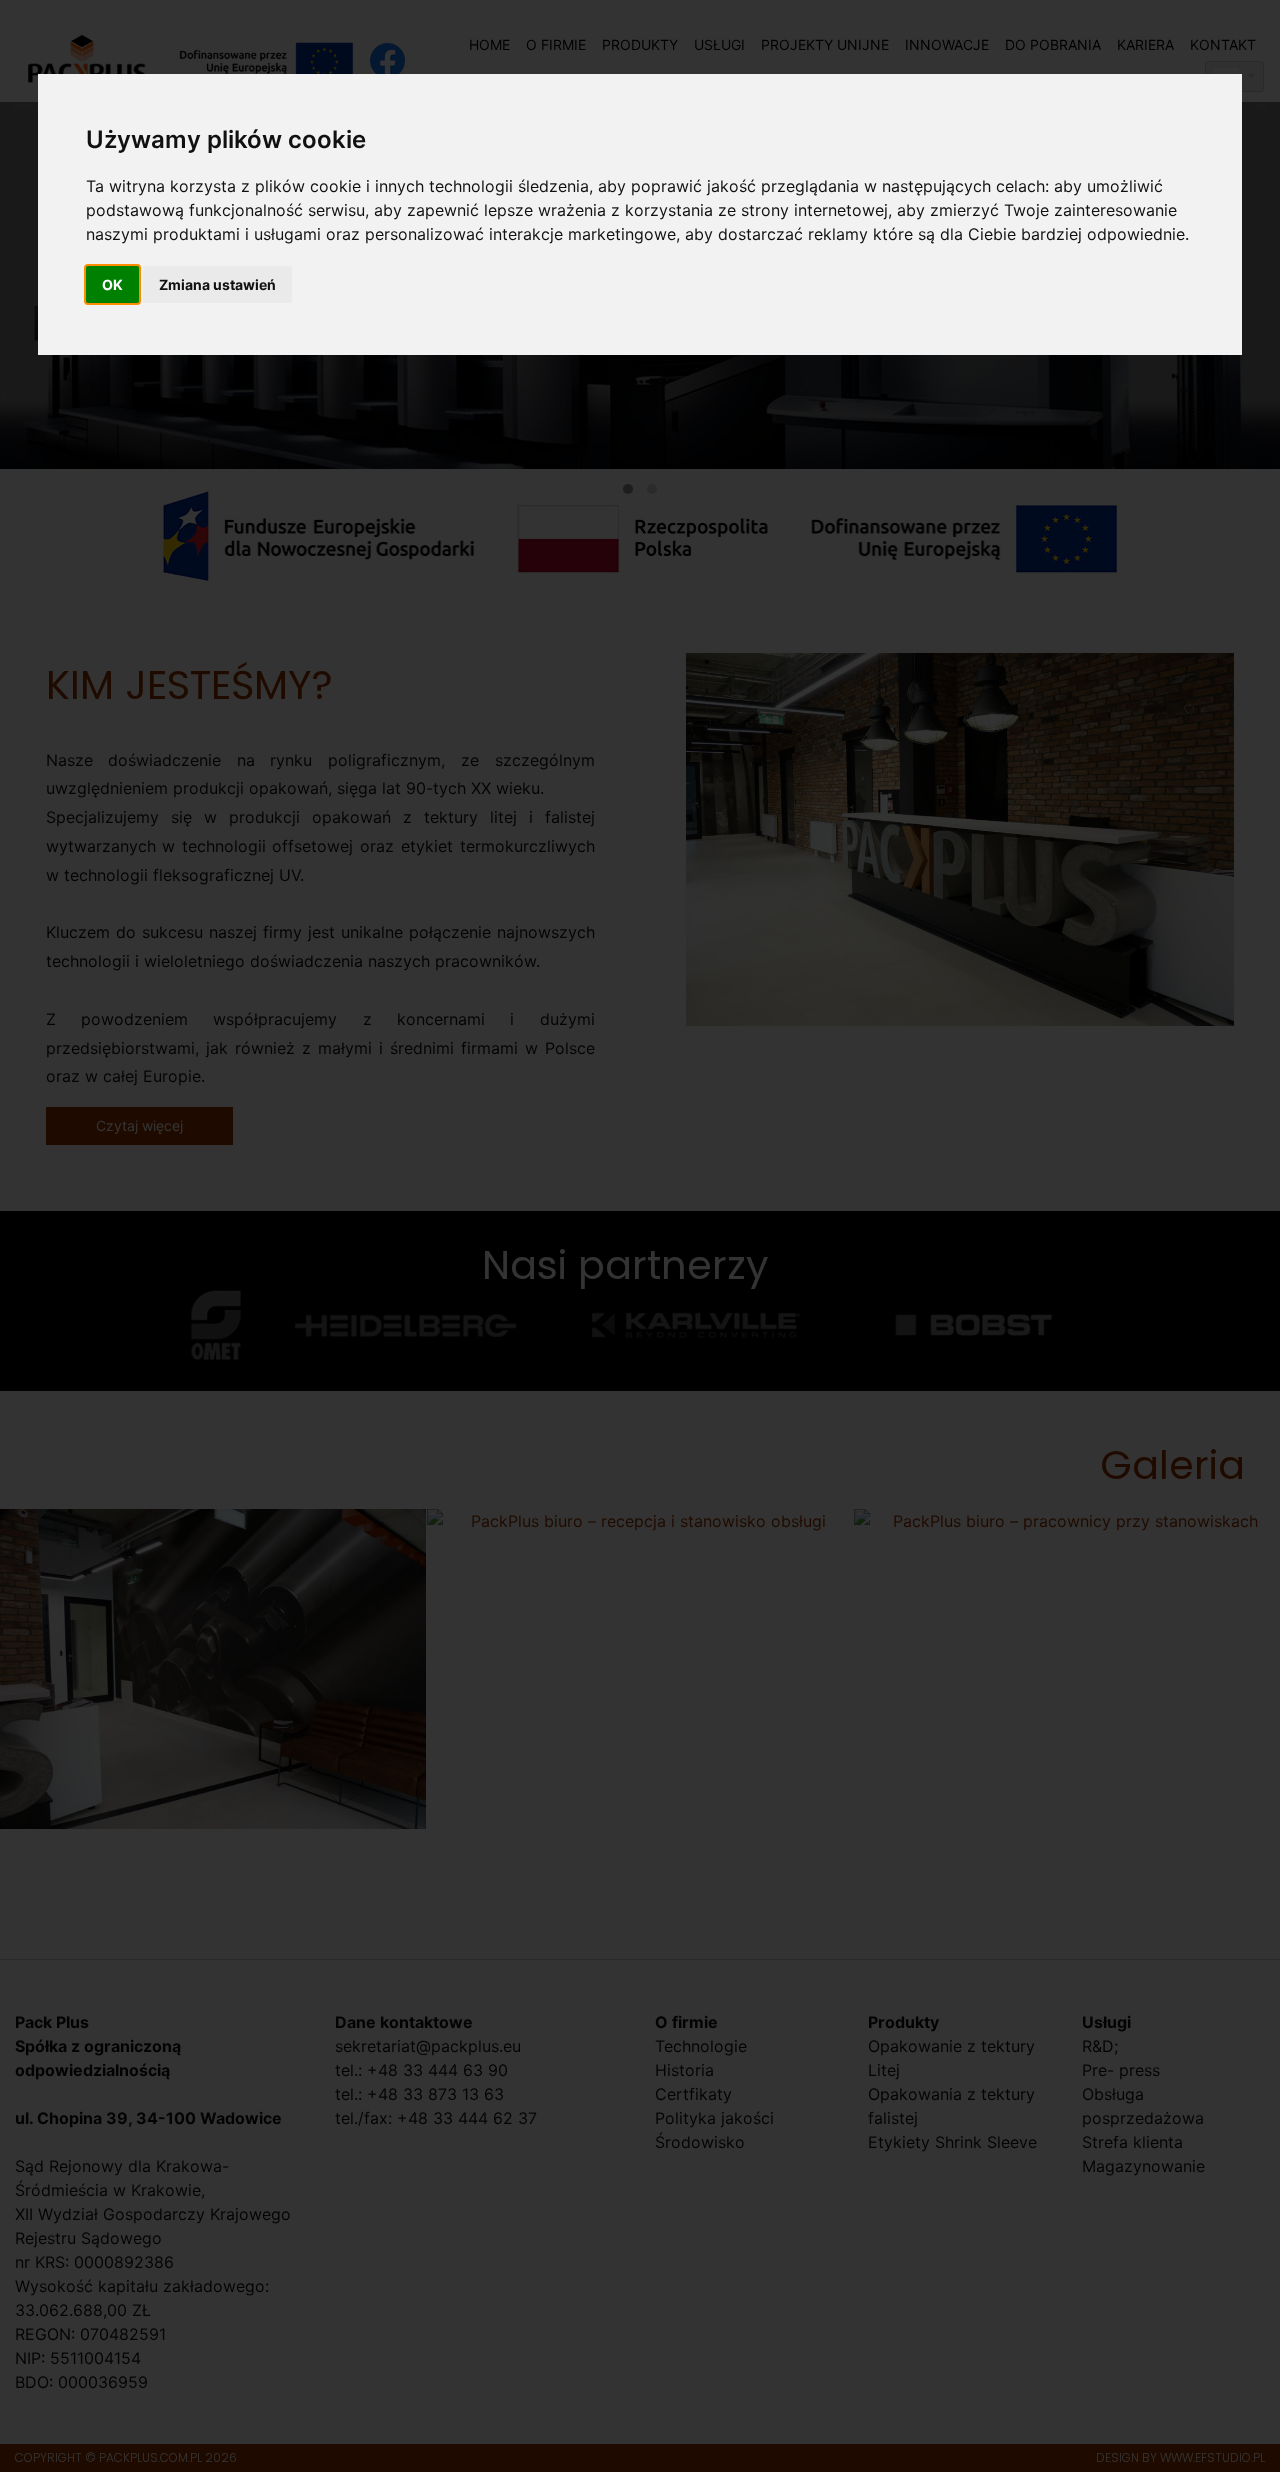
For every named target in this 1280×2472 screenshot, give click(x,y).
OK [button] (112, 284)
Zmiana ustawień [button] (217, 284)
